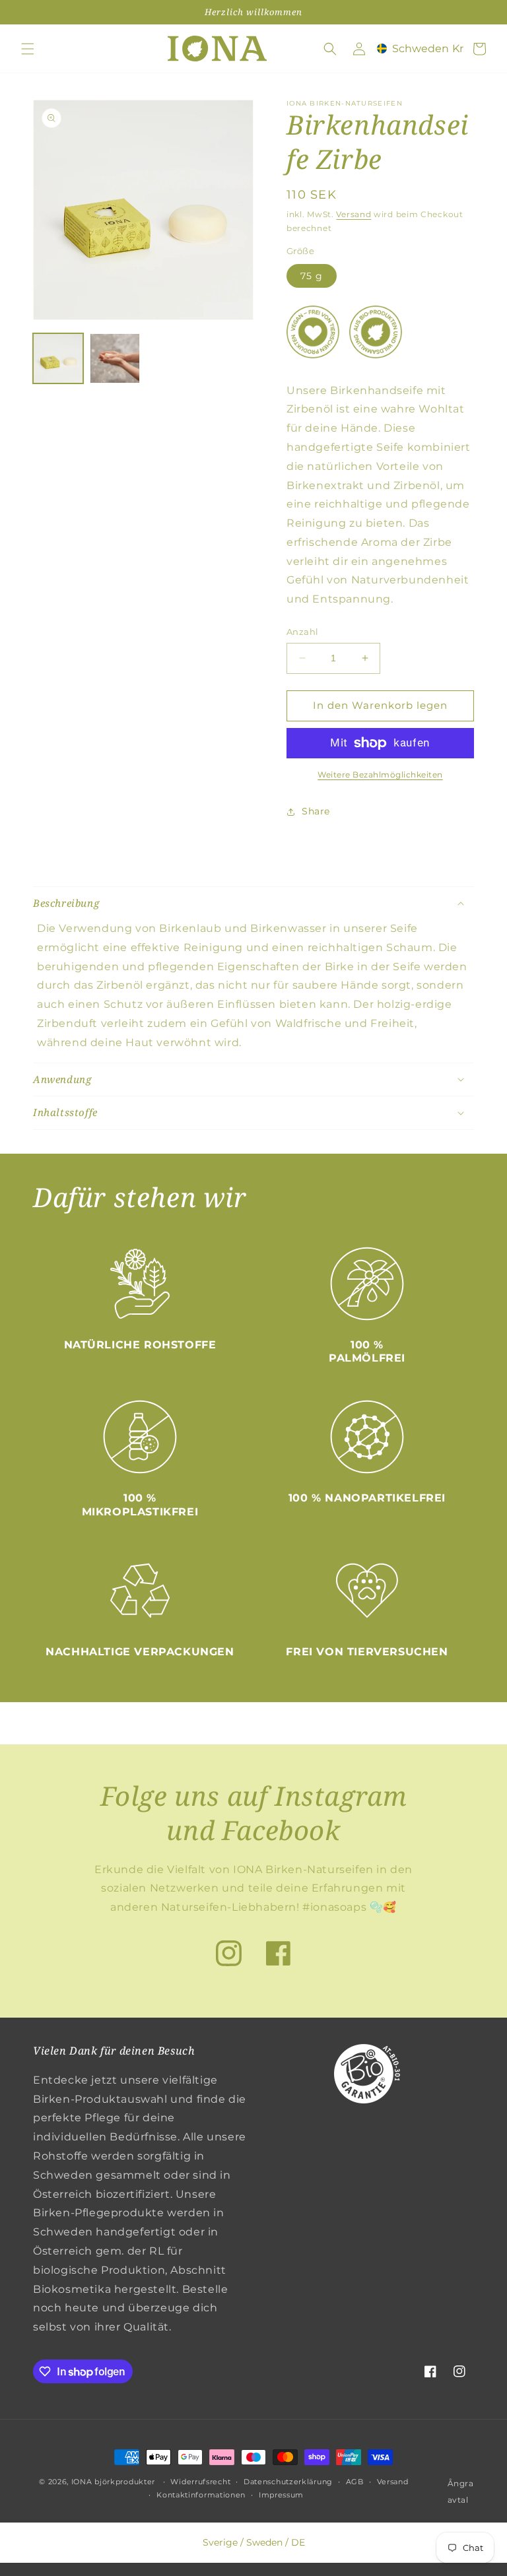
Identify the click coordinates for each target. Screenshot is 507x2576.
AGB (355, 2482)
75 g (312, 276)
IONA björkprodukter (113, 2482)
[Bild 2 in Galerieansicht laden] (115, 358)
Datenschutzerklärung (288, 2482)
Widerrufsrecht (200, 2482)
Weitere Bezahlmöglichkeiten (380, 775)
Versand (354, 214)
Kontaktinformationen (201, 2495)
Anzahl (302, 632)
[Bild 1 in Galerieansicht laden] (58, 358)
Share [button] (316, 811)
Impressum (281, 2495)
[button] (28, 49)
